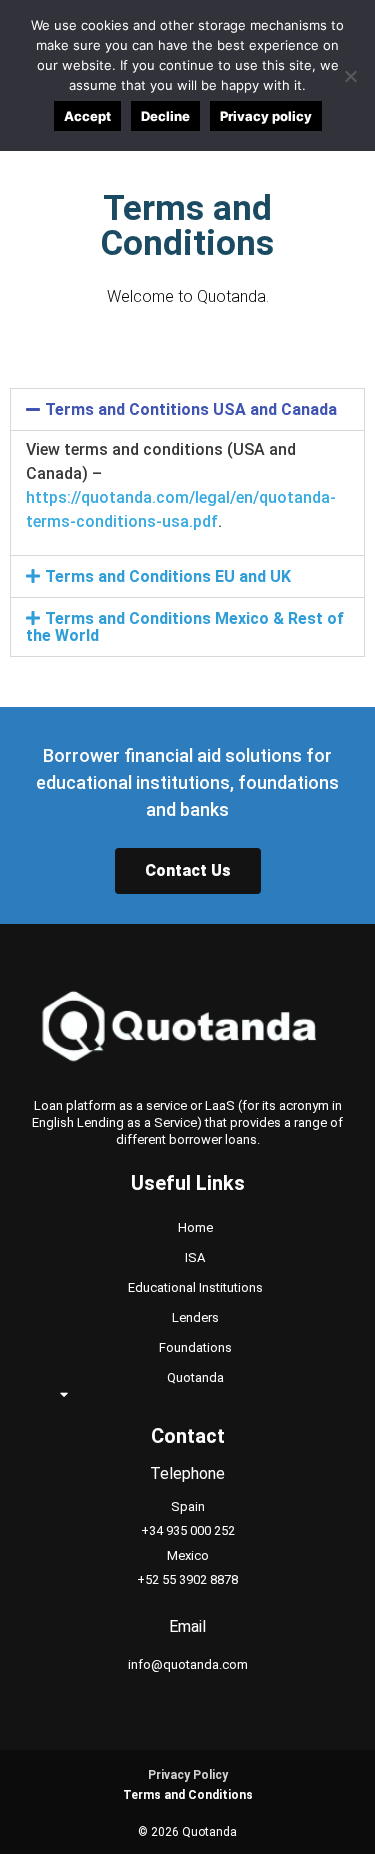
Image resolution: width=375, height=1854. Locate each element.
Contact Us (188, 870)
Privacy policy (266, 116)
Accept (87, 116)
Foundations (195, 1347)
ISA (195, 1257)
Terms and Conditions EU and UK (168, 576)
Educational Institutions (195, 1287)
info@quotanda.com (188, 1664)
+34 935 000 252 (188, 1530)
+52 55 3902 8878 (187, 1579)
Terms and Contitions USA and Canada (191, 409)
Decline (165, 116)
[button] (187, 409)
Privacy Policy (188, 1775)
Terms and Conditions (188, 1795)
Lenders (195, 1317)
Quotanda (195, 1377)
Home (195, 1227)
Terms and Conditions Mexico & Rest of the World (185, 627)
